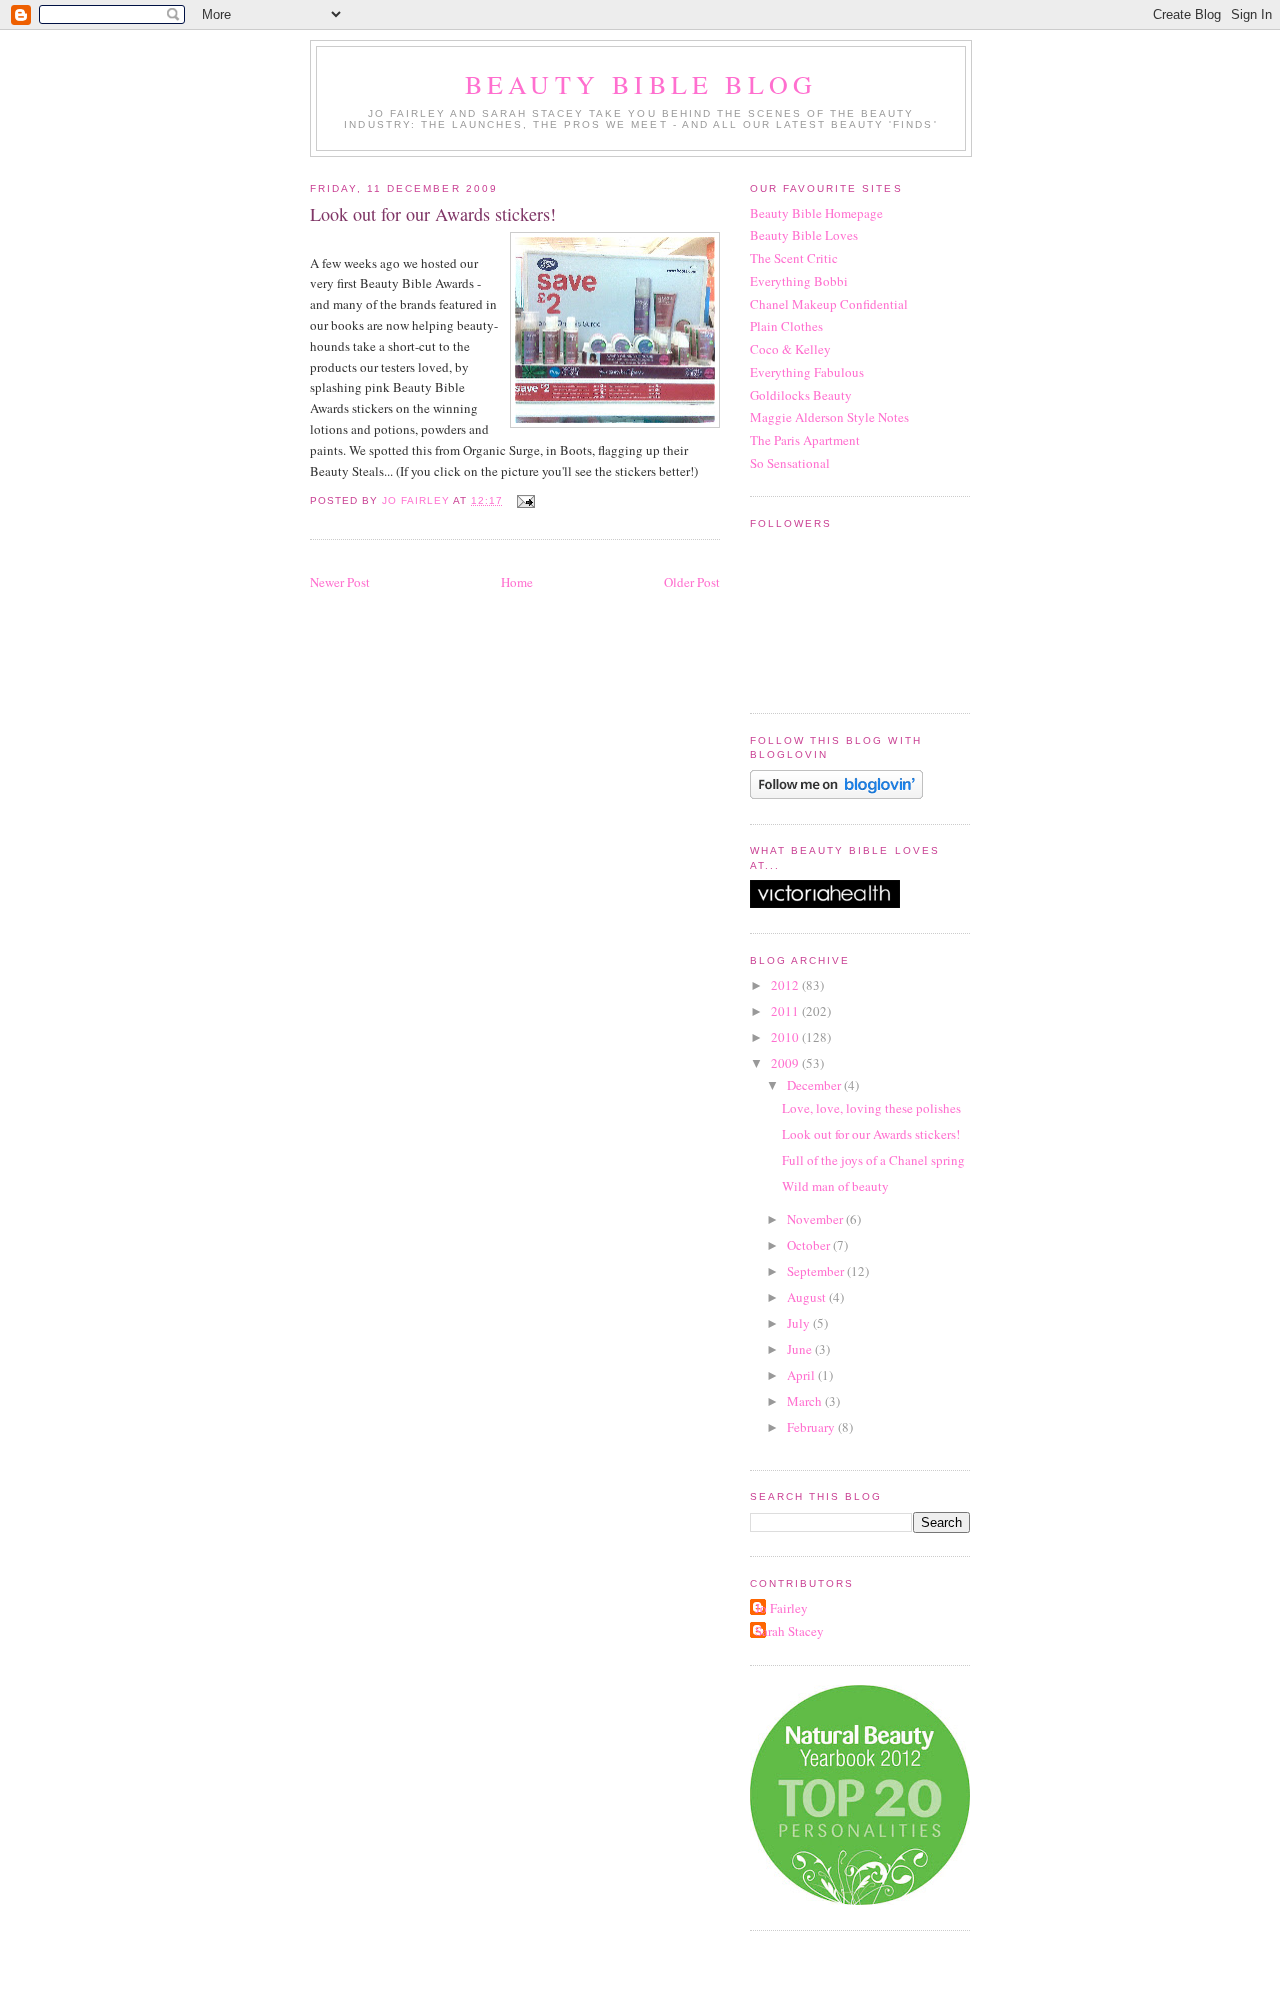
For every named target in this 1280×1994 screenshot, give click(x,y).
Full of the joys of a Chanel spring (873, 1160)
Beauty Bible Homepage (816, 213)
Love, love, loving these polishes (871, 1108)
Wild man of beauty (835, 1186)
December (815, 1085)
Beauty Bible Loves (804, 235)
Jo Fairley (781, 1608)
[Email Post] (524, 500)
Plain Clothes (786, 326)
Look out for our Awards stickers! (871, 1134)
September (817, 1271)
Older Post (692, 582)
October (810, 1245)
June (801, 1349)
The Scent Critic (794, 258)
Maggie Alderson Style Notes (829, 417)
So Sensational (790, 463)
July (800, 1323)
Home (517, 582)
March (806, 1401)
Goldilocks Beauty (801, 395)
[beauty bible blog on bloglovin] (836, 794)
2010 (786, 1037)
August (808, 1297)
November (816, 1219)
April (802, 1375)
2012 (786, 985)
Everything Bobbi (799, 281)
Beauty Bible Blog (641, 84)
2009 (786, 1063)
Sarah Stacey (789, 1631)
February (812, 1427)
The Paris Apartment (805, 440)
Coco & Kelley (790, 349)
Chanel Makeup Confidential (829, 304)
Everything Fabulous (807, 372)
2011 (786, 1011)
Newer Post (340, 582)
